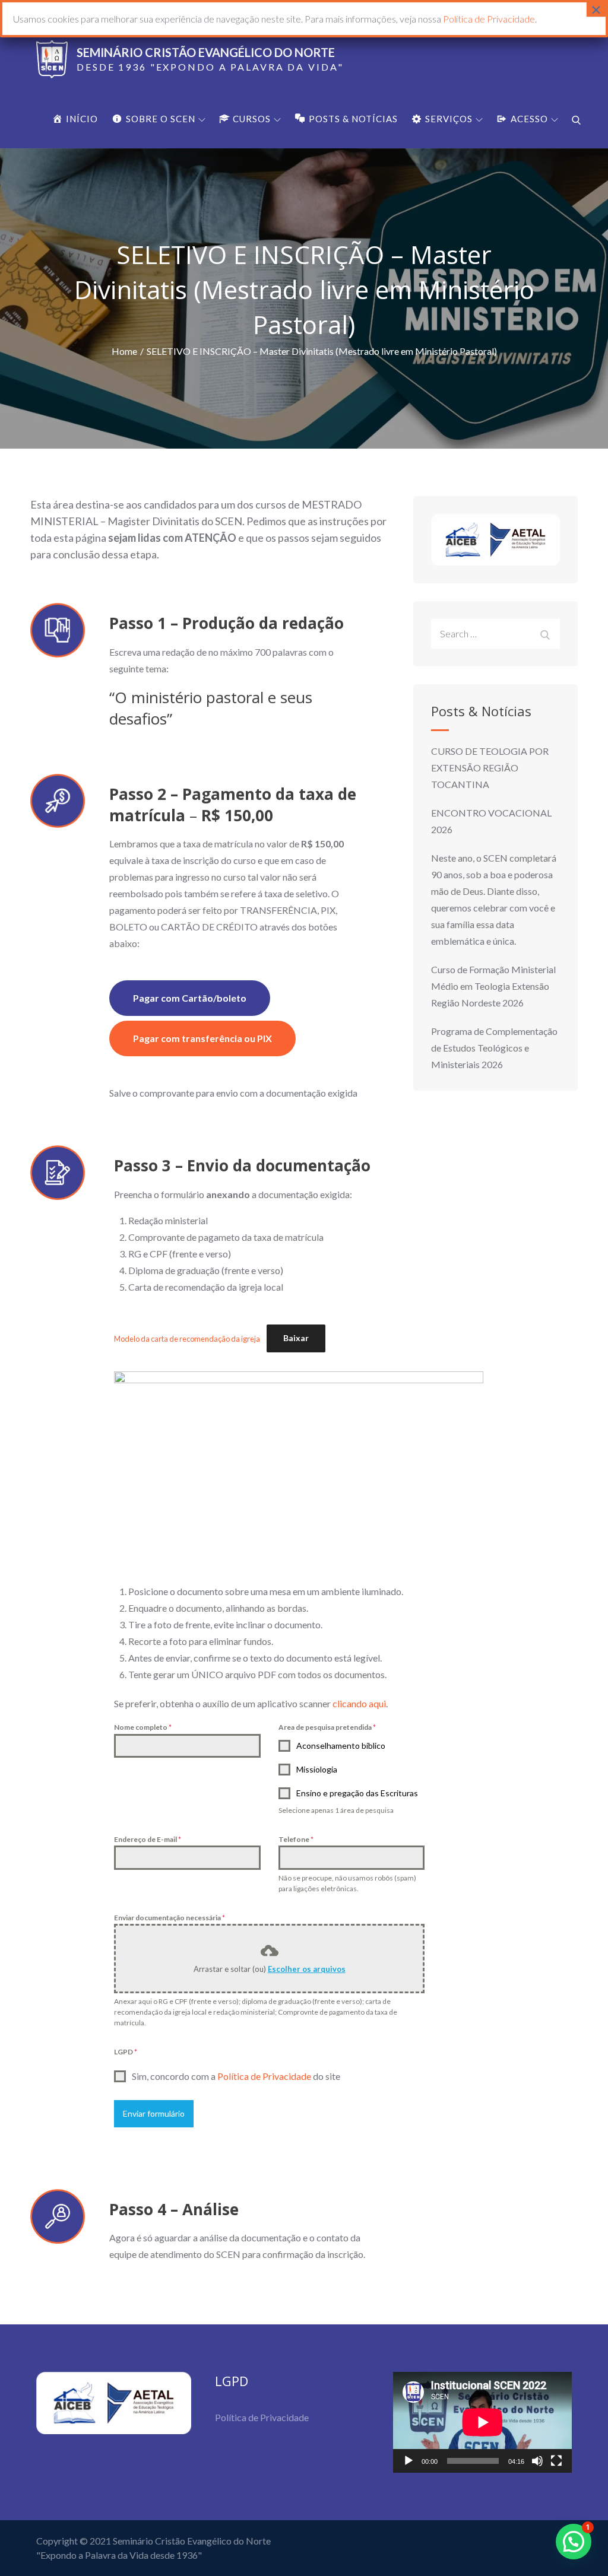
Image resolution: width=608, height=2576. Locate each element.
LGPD (126, 2052)
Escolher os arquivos (307, 1969)
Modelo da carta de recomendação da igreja (187, 1338)
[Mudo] (537, 2461)
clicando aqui (359, 1703)
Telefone (296, 1839)
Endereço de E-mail (148, 1839)
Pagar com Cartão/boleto (190, 998)
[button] (574, 2542)
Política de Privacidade (264, 2076)
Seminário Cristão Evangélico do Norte (206, 52)
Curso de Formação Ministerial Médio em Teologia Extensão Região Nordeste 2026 (493, 986)
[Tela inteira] (556, 2461)
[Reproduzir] (408, 2461)
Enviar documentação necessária (170, 1918)
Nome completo (143, 1727)
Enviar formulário (154, 2113)
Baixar (296, 1338)
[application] (482, 2422)
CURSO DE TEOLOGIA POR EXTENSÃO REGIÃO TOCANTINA (490, 768)
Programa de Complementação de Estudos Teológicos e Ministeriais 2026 (494, 1048)
